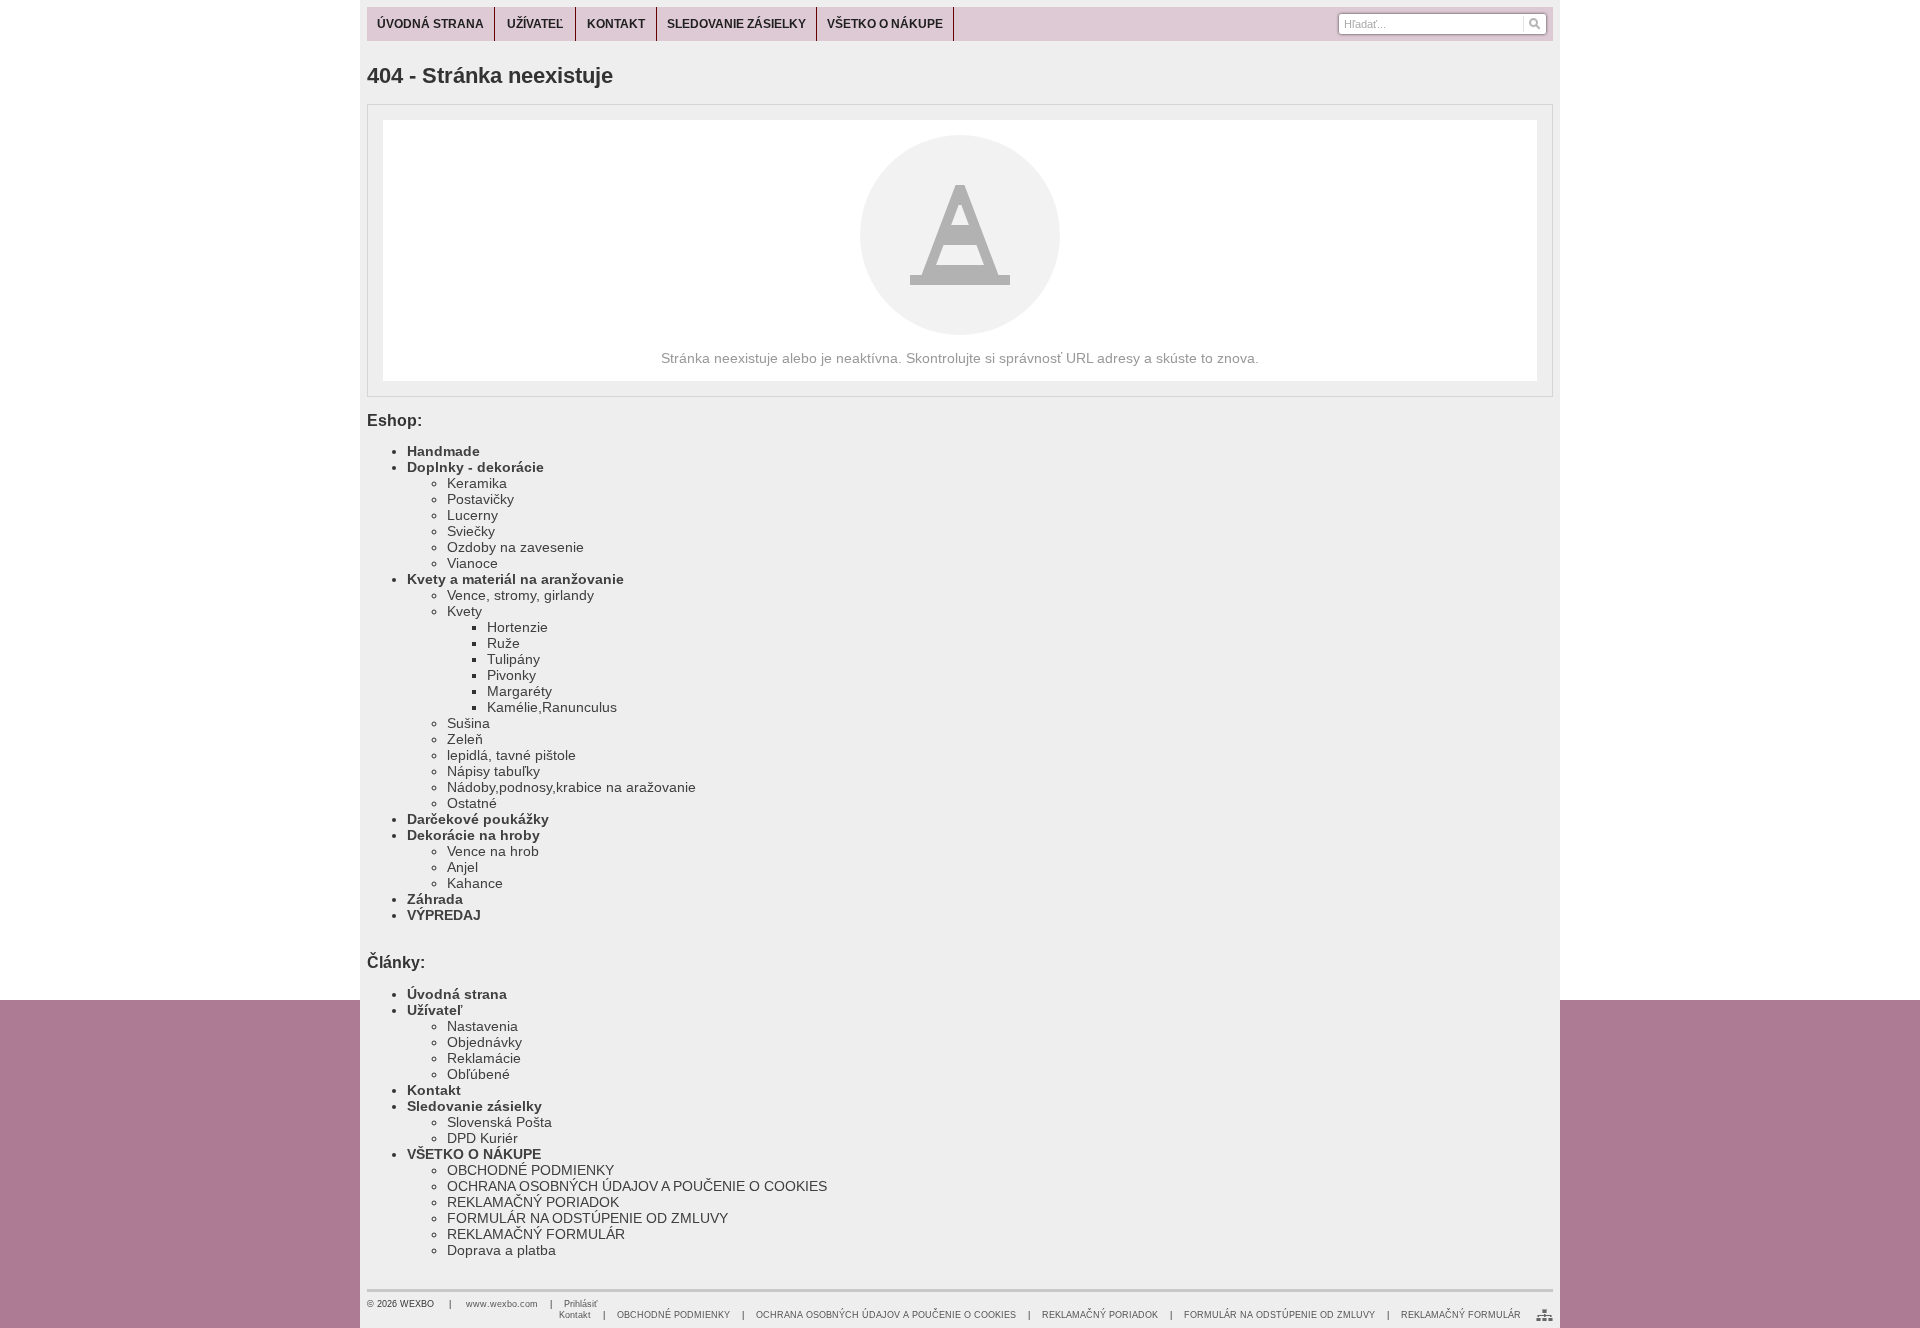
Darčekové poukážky (478, 819)
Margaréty (519, 691)
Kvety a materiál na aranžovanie (515, 579)
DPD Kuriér (482, 1138)
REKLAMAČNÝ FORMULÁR (536, 1234)
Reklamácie (484, 1058)
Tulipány (513, 659)
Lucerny (472, 515)
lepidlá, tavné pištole (511, 755)
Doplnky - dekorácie (475, 467)
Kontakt (434, 1090)
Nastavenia (482, 1026)
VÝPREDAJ (444, 915)
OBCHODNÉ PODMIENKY (530, 1170)
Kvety (464, 611)
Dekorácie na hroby (473, 835)
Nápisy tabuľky (493, 771)
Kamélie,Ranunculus (552, 707)
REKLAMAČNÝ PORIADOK (533, 1202)
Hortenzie (517, 627)
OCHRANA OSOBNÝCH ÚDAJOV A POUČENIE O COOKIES (637, 1186)
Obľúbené (478, 1074)
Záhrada (435, 899)
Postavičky (480, 499)
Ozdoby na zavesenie (515, 547)
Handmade (443, 451)
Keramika (477, 483)
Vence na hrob (493, 851)
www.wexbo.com (502, 1304)
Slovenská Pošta (499, 1122)
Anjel (462, 867)
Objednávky (484, 1042)
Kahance (475, 883)
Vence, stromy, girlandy (520, 595)
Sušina (468, 723)
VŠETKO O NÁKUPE (474, 1154)
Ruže (503, 643)
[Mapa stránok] (1544, 1315)
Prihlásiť (580, 1304)
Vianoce (472, 563)
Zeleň (465, 739)
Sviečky (471, 531)
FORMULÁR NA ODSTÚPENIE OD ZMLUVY (587, 1218)
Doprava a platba (501, 1250)
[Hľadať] (1533, 24)
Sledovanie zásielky (474, 1106)
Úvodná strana (457, 994)
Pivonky (511, 675)
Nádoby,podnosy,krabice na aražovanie (571, 787)
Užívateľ (434, 1010)
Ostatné (472, 803)
